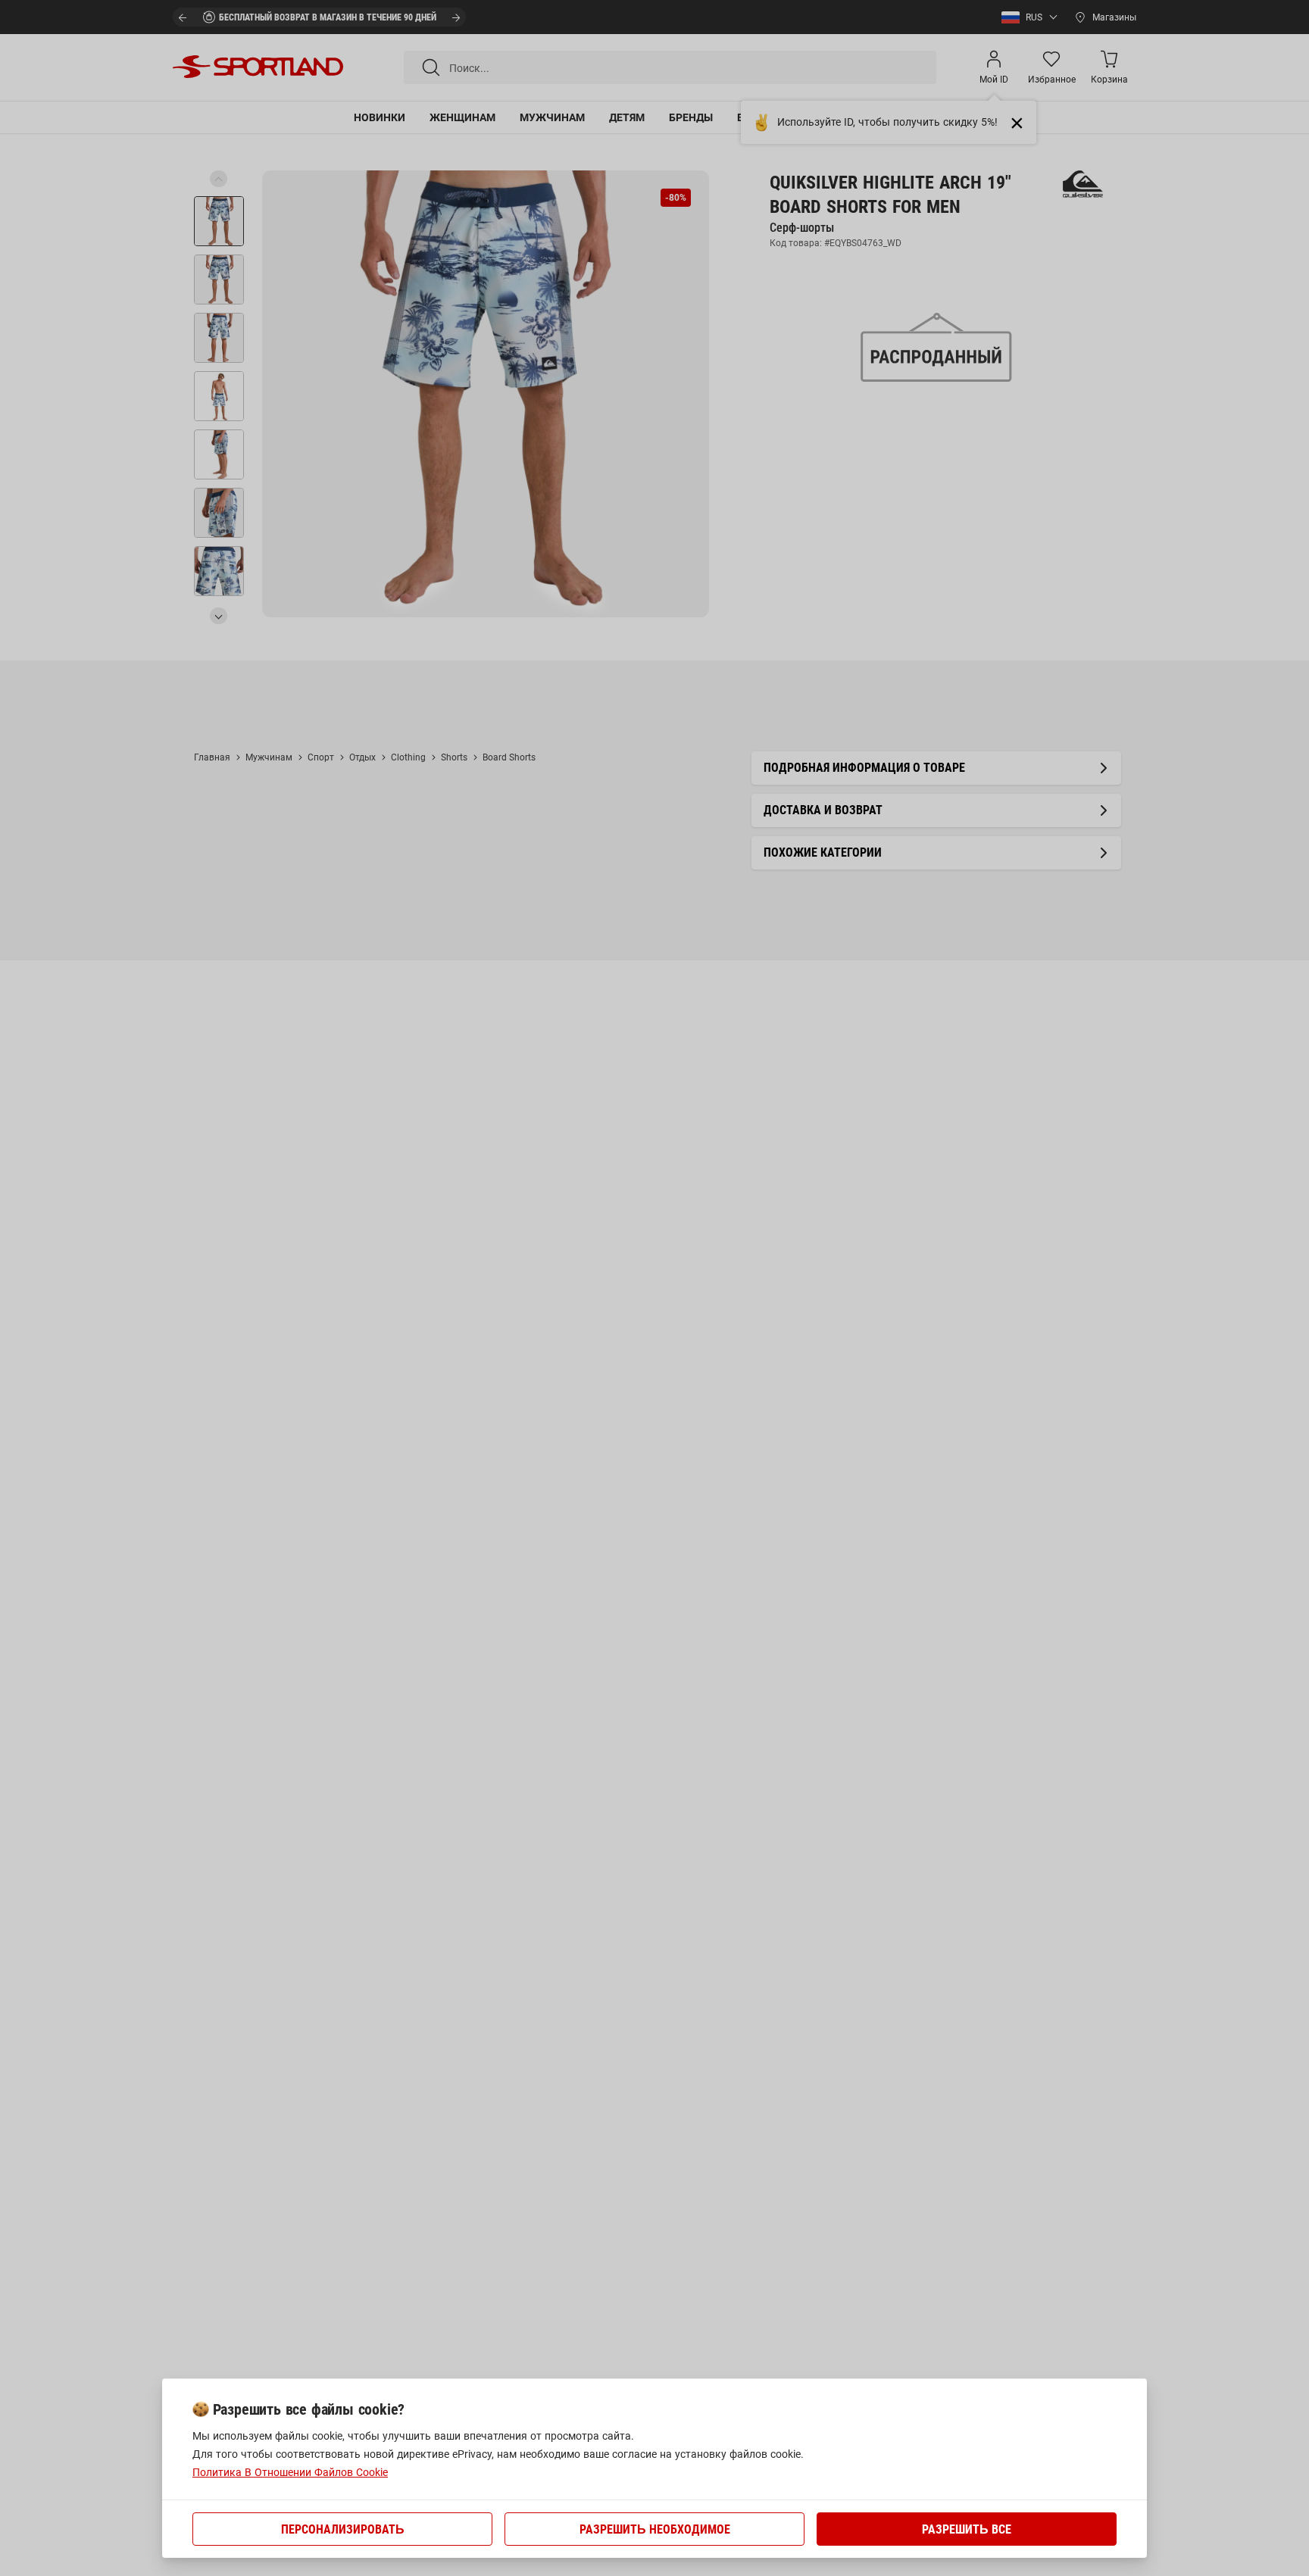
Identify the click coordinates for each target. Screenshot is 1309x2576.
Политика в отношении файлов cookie (290, 2472)
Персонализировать (343, 2529)
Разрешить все (967, 2529)
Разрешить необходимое (655, 2529)
